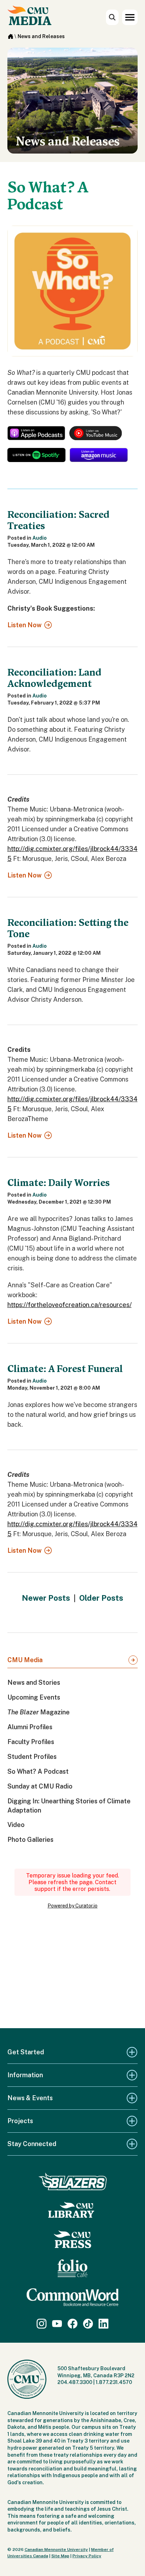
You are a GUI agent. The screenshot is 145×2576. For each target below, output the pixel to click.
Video (16, 1825)
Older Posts (101, 1598)
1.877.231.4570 (114, 2382)
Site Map (60, 2556)
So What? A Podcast (38, 1771)
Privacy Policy (87, 2556)
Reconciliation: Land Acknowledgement (54, 678)
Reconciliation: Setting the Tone (68, 928)
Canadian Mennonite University (56, 2550)
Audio (40, 538)
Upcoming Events (34, 1697)
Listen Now (24, 625)
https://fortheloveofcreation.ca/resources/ (70, 1305)
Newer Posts (46, 1598)
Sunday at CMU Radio (40, 1786)
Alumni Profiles (30, 1727)
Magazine (39, 1712)
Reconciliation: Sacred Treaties (58, 520)
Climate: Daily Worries (59, 1183)
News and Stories (34, 1682)
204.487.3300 (75, 2382)
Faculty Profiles (31, 1742)
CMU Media (25, 1660)
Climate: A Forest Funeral (65, 1369)
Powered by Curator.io (72, 1906)
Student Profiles (32, 1757)
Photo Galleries (30, 1840)
